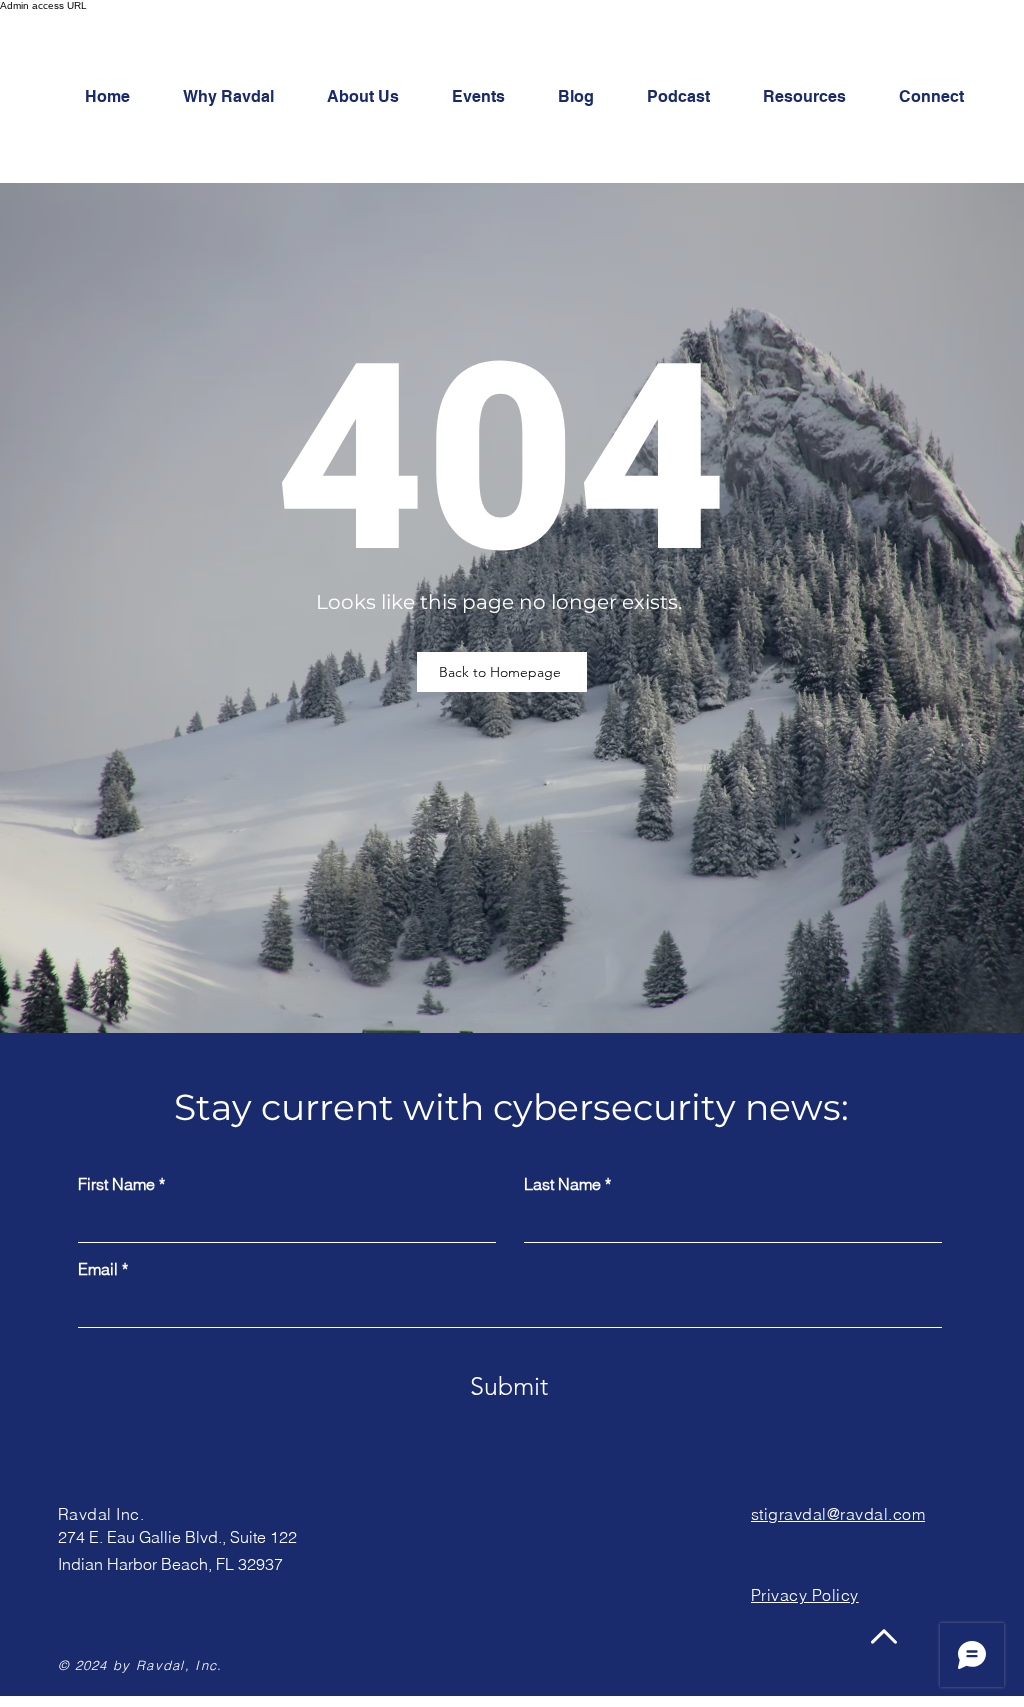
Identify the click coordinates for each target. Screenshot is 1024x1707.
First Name (116, 1184)
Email (98, 1269)
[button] (943, 97)
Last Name (562, 1184)
